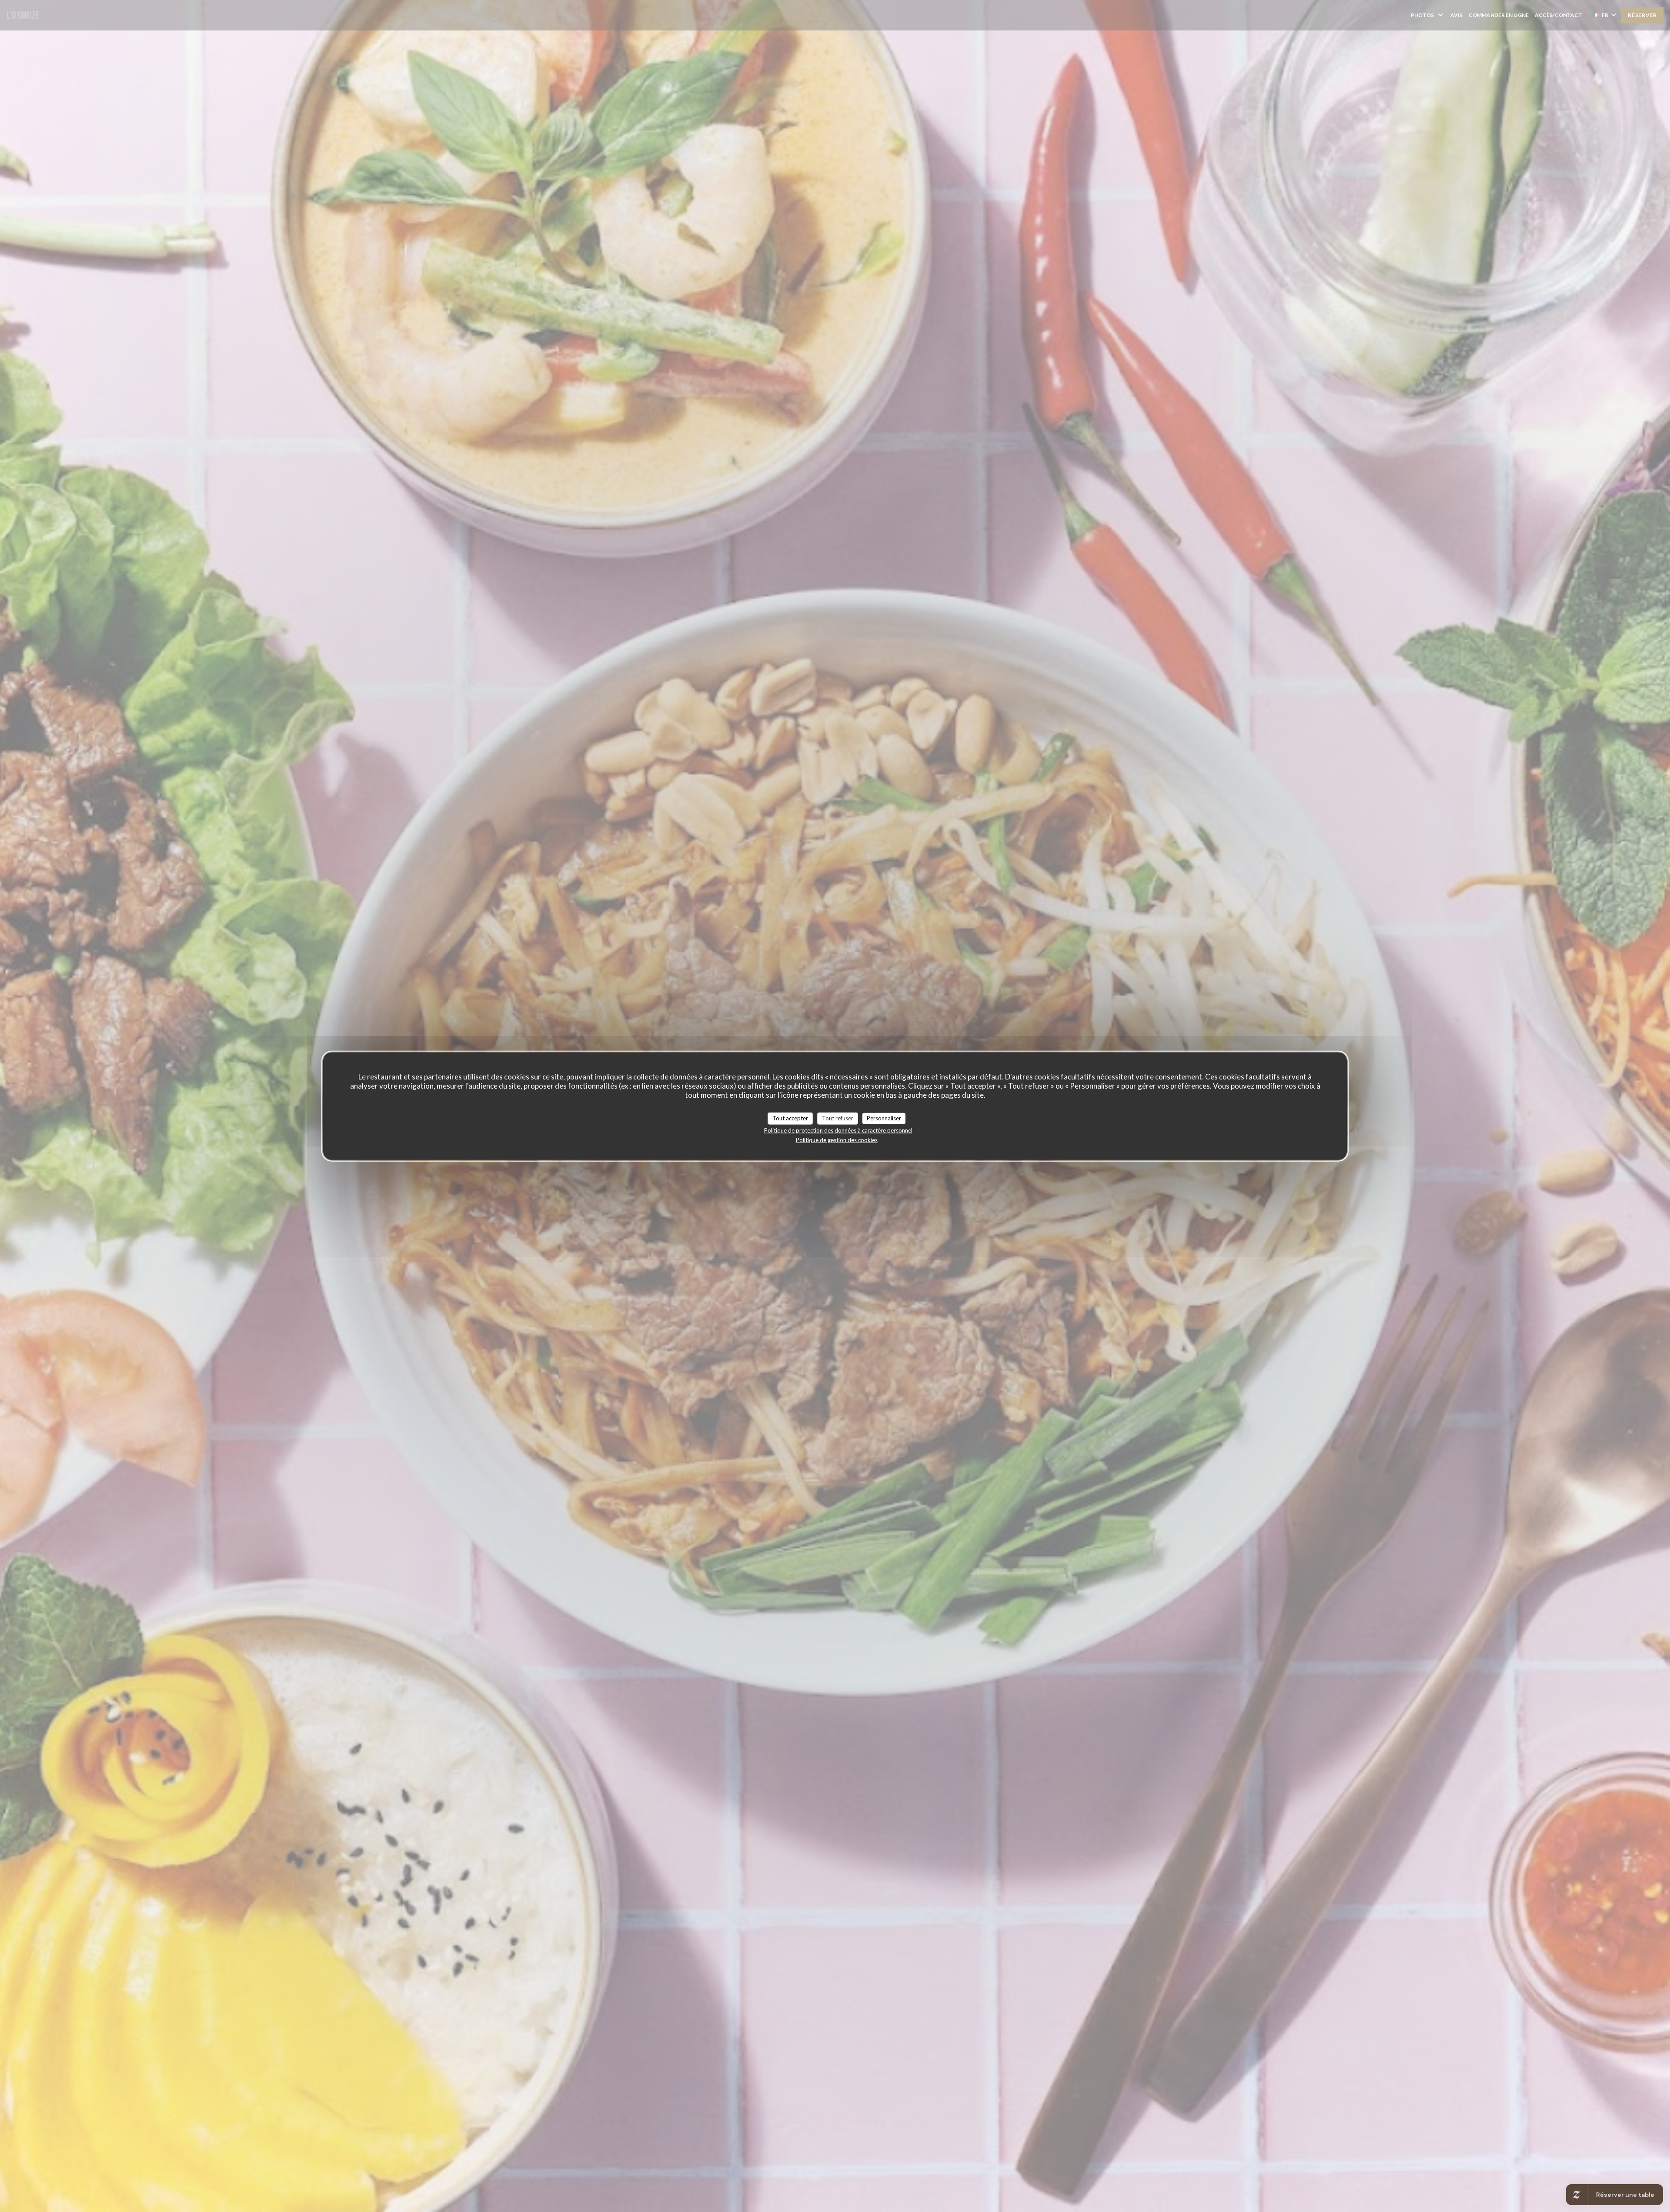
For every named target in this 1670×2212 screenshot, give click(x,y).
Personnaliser (884, 1118)
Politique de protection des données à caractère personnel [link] (838, 1130)
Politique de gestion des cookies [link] (837, 1139)
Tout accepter (790, 1118)
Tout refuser (838, 1118)
